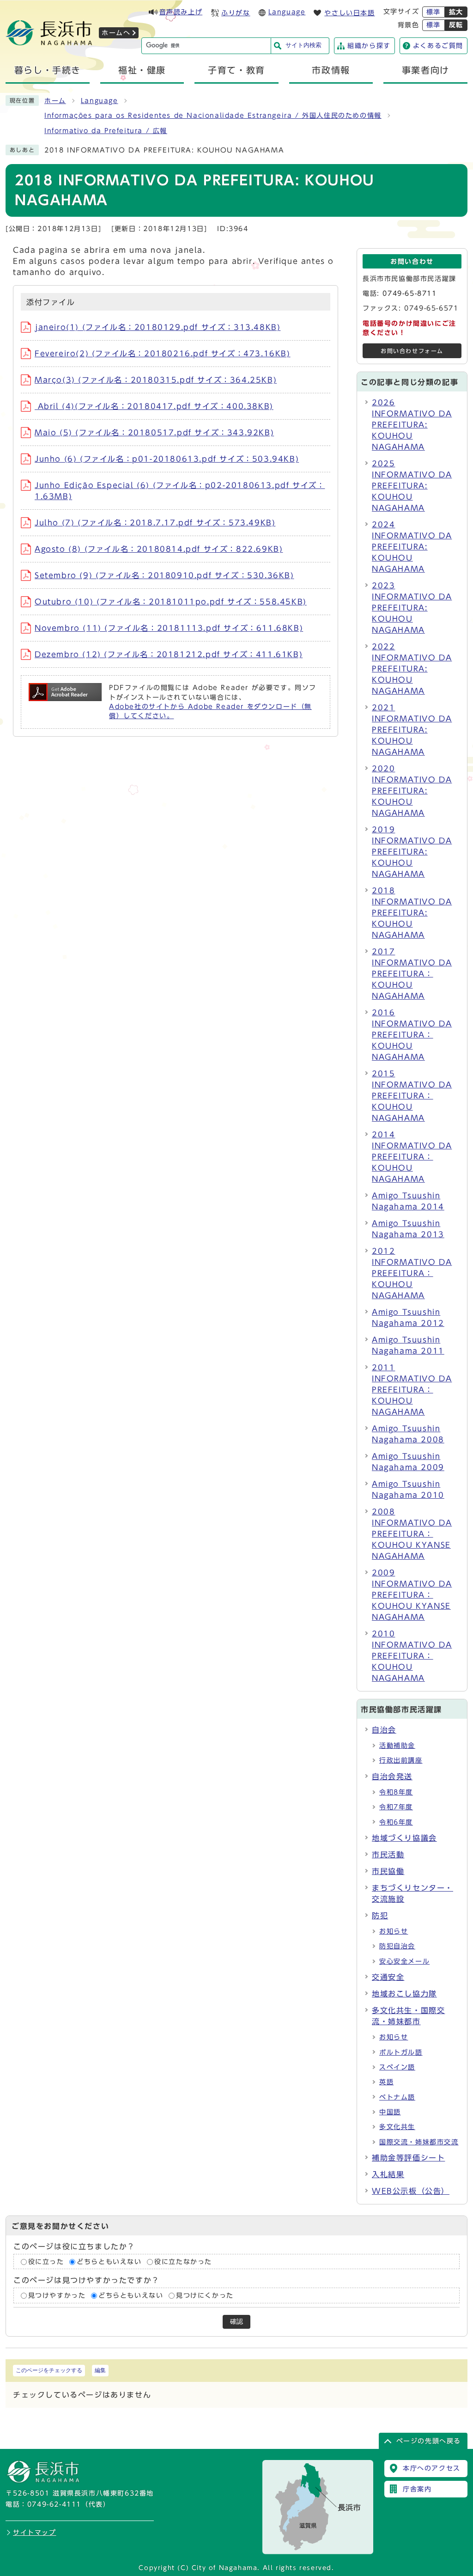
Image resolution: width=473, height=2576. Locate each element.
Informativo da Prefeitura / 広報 (106, 131)
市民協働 (388, 1871)
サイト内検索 (303, 45)
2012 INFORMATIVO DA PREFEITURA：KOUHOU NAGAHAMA (412, 1273)
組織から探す (369, 46)
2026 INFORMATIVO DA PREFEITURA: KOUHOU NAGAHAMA (412, 425)
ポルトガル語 (401, 2052)
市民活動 (388, 1855)
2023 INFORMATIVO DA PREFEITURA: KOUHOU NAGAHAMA (412, 608)
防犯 (380, 1916)
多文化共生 (397, 2127)
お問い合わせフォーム (412, 351)
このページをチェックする (49, 2370)
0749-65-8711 (409, 293)
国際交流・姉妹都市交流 (419, 2142)
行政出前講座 (401, 1760)
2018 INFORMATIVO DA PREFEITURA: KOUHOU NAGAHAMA (412, 913)
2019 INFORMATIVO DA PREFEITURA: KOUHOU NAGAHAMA (412, 852)
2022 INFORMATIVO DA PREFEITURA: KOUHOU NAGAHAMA (412, 669)
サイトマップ (35, 2533)
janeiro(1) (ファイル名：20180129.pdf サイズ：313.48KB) (158, 327)
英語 (386, 2082)
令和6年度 (396, 1822)
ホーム (55, 101)
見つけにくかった (205, 2295)
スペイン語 (397, 2067)
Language (287, 12)
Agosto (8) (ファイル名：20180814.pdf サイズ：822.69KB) (159, 549)
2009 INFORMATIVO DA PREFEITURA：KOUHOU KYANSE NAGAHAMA (412, 1595)
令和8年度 (396, 1792)
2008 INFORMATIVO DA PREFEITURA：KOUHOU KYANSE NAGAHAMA (412, 1534)
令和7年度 (396, 1807)
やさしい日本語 (349, 13)
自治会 (384, 1730)
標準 (434, 12)
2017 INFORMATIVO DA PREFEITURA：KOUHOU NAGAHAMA (412, 974)
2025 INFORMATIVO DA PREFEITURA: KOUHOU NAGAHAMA (412, 486)
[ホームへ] (49, 43)
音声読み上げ (181, 12)
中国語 (390, 2112)
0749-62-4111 (54, 2504)
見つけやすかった (57, 2295)
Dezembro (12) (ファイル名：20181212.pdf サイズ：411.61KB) (169, 654)
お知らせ (394, 1931)
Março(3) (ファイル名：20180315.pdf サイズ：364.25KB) (156, 380)
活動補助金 (397, 1746)
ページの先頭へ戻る (429, 2441)
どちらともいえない (109, 2262)
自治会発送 (392, 1776)
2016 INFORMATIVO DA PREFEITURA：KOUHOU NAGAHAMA (412, 1035)
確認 (236, 2322)
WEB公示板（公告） (411, 2191)
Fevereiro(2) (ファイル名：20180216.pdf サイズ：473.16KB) (163, 354)
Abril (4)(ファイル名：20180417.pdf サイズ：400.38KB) (154, 406)
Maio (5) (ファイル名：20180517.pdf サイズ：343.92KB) (154, 433)
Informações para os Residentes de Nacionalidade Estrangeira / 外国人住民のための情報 (213, 116)
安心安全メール (404, 1961)
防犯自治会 (397, 1946)
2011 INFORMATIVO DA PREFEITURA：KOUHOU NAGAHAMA (412, 1390)
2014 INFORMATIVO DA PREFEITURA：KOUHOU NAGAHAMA (412, 1157)
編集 (100, 2370)
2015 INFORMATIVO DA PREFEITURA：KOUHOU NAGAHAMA (412, 1096)
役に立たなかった (183, 2262)
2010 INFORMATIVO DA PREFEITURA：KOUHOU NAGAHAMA (412, 1656)
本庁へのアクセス (432, 2468)
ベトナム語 (397, 2097)
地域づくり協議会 (404, 1838)
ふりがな (236, 13)
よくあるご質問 (438, 46)
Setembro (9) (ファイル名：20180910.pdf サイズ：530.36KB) (164, 575)
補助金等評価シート (408, 2158)
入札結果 (388, 2174)
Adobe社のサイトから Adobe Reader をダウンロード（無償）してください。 (210, 711)
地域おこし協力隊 (404, 1994)
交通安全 (388, 1977)
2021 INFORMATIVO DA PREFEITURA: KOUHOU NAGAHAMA (412, 730)
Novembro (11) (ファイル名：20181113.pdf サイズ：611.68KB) (169, 628)
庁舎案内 (417, 2489)
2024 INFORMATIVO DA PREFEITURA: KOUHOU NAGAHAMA (412, 547)
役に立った (46, 2262)
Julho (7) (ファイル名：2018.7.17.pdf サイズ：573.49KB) (155, 523)
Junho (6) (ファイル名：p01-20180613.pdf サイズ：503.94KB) (167, 459)
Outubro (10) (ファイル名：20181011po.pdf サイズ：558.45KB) (171, 602)
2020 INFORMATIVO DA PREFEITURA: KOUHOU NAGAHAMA (412, 791)
